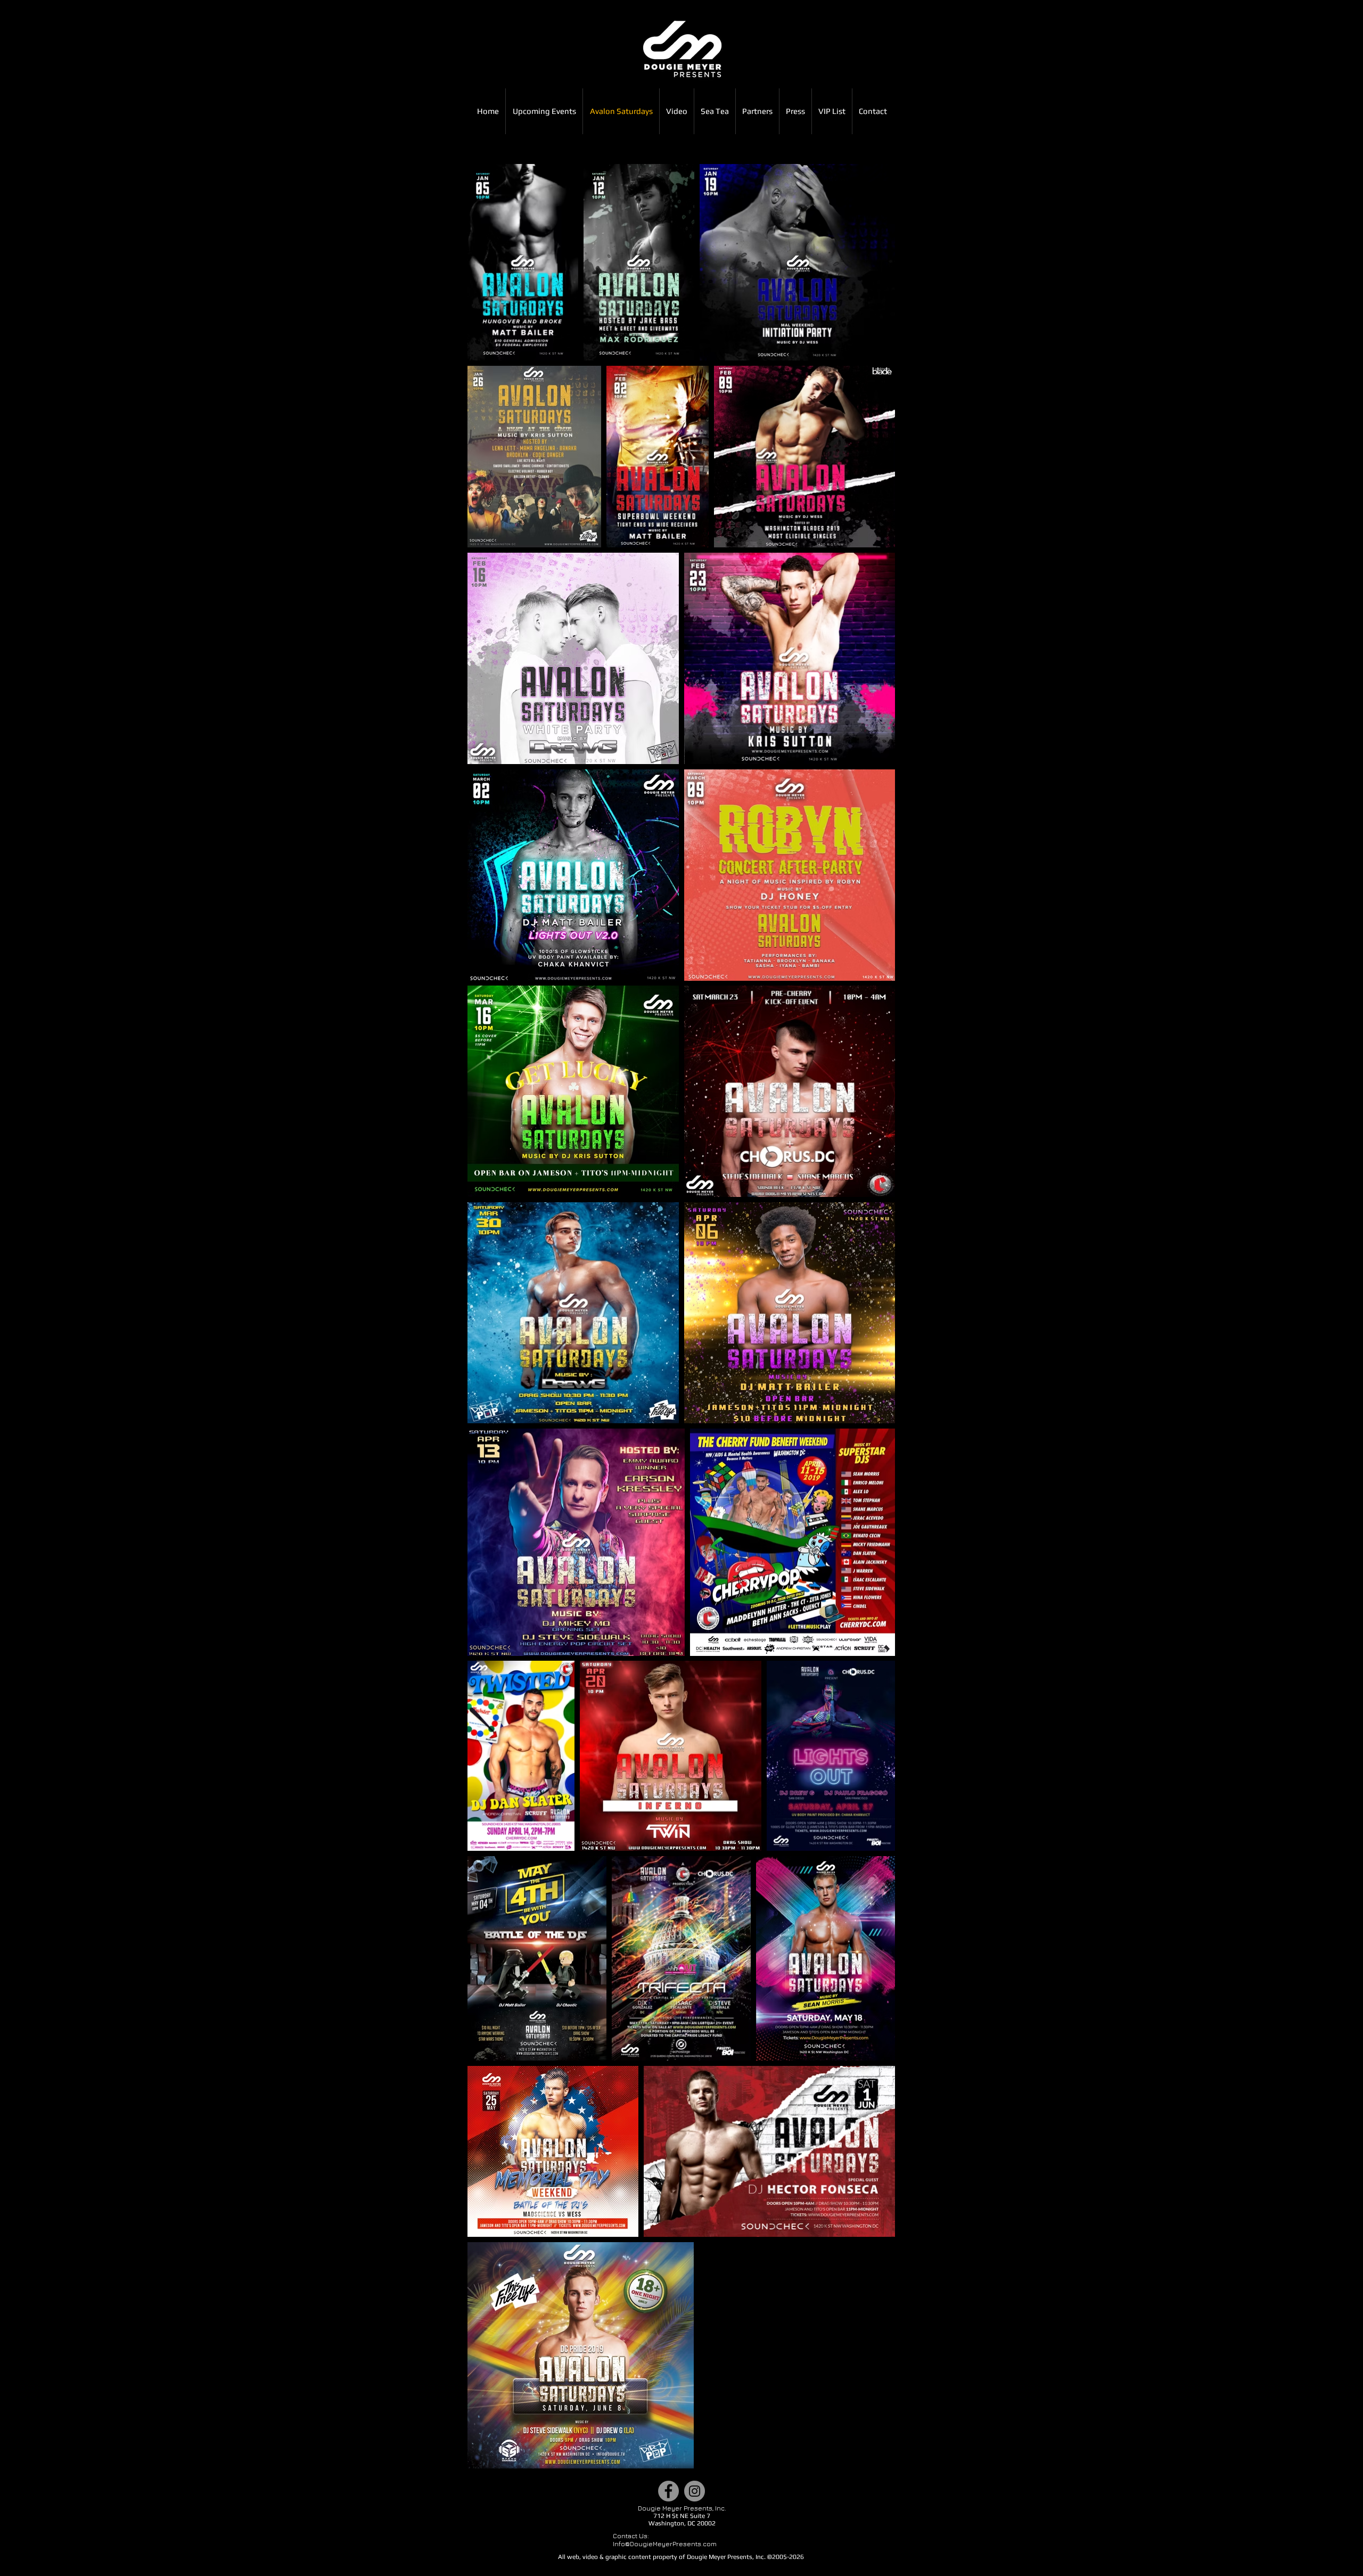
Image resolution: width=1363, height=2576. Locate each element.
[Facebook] (668, 2491)
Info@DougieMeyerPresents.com (665, 2544)
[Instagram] (695, 2491)
